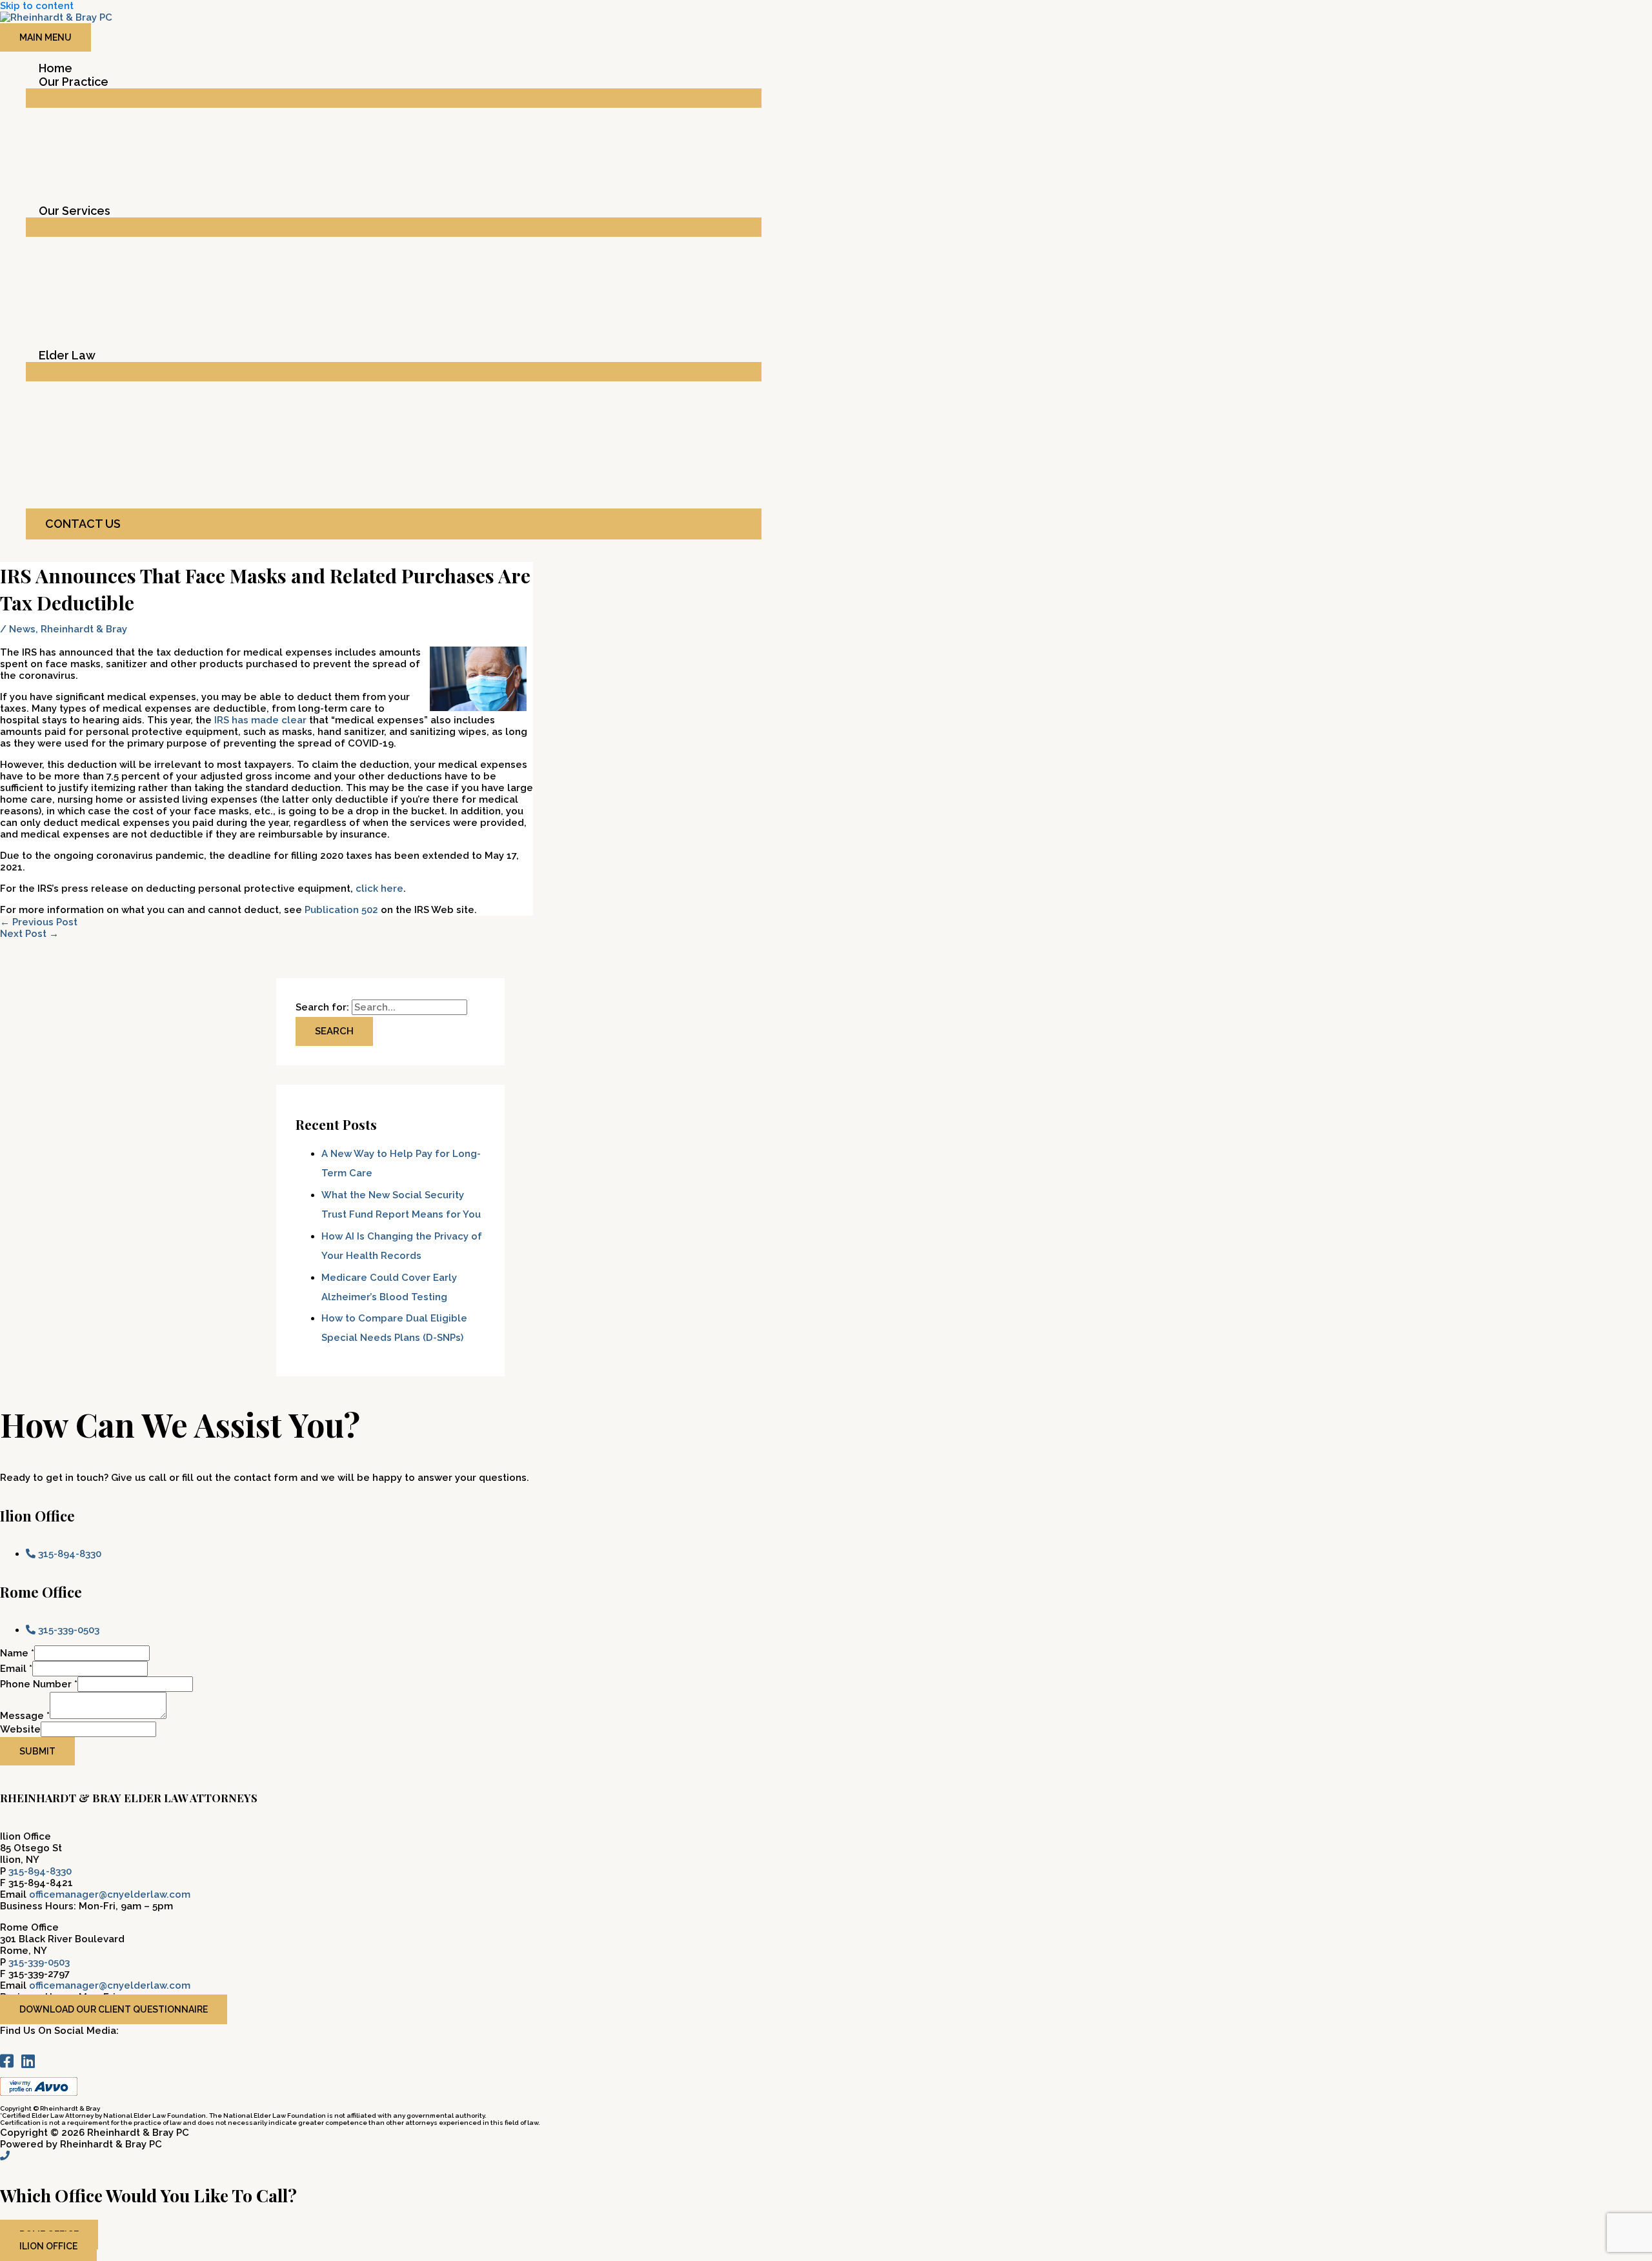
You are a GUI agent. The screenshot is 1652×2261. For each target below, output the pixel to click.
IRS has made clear (260, 720)
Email (16, 1669)
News (22, 629)
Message (25, 1716)
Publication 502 (341, 910)
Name (17, 1653)
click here (379, 889)
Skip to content (37, 6)
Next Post (29, 934)
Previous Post (39, 922)
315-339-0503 (39, 1962)
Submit (37, 1751)
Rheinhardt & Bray (84, 629)
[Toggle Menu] (394, 98)
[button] (394, 524)
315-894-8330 (40, 1871)
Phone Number (39, 1684)
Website (20, 1729)
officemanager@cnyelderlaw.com (110, 1894)
